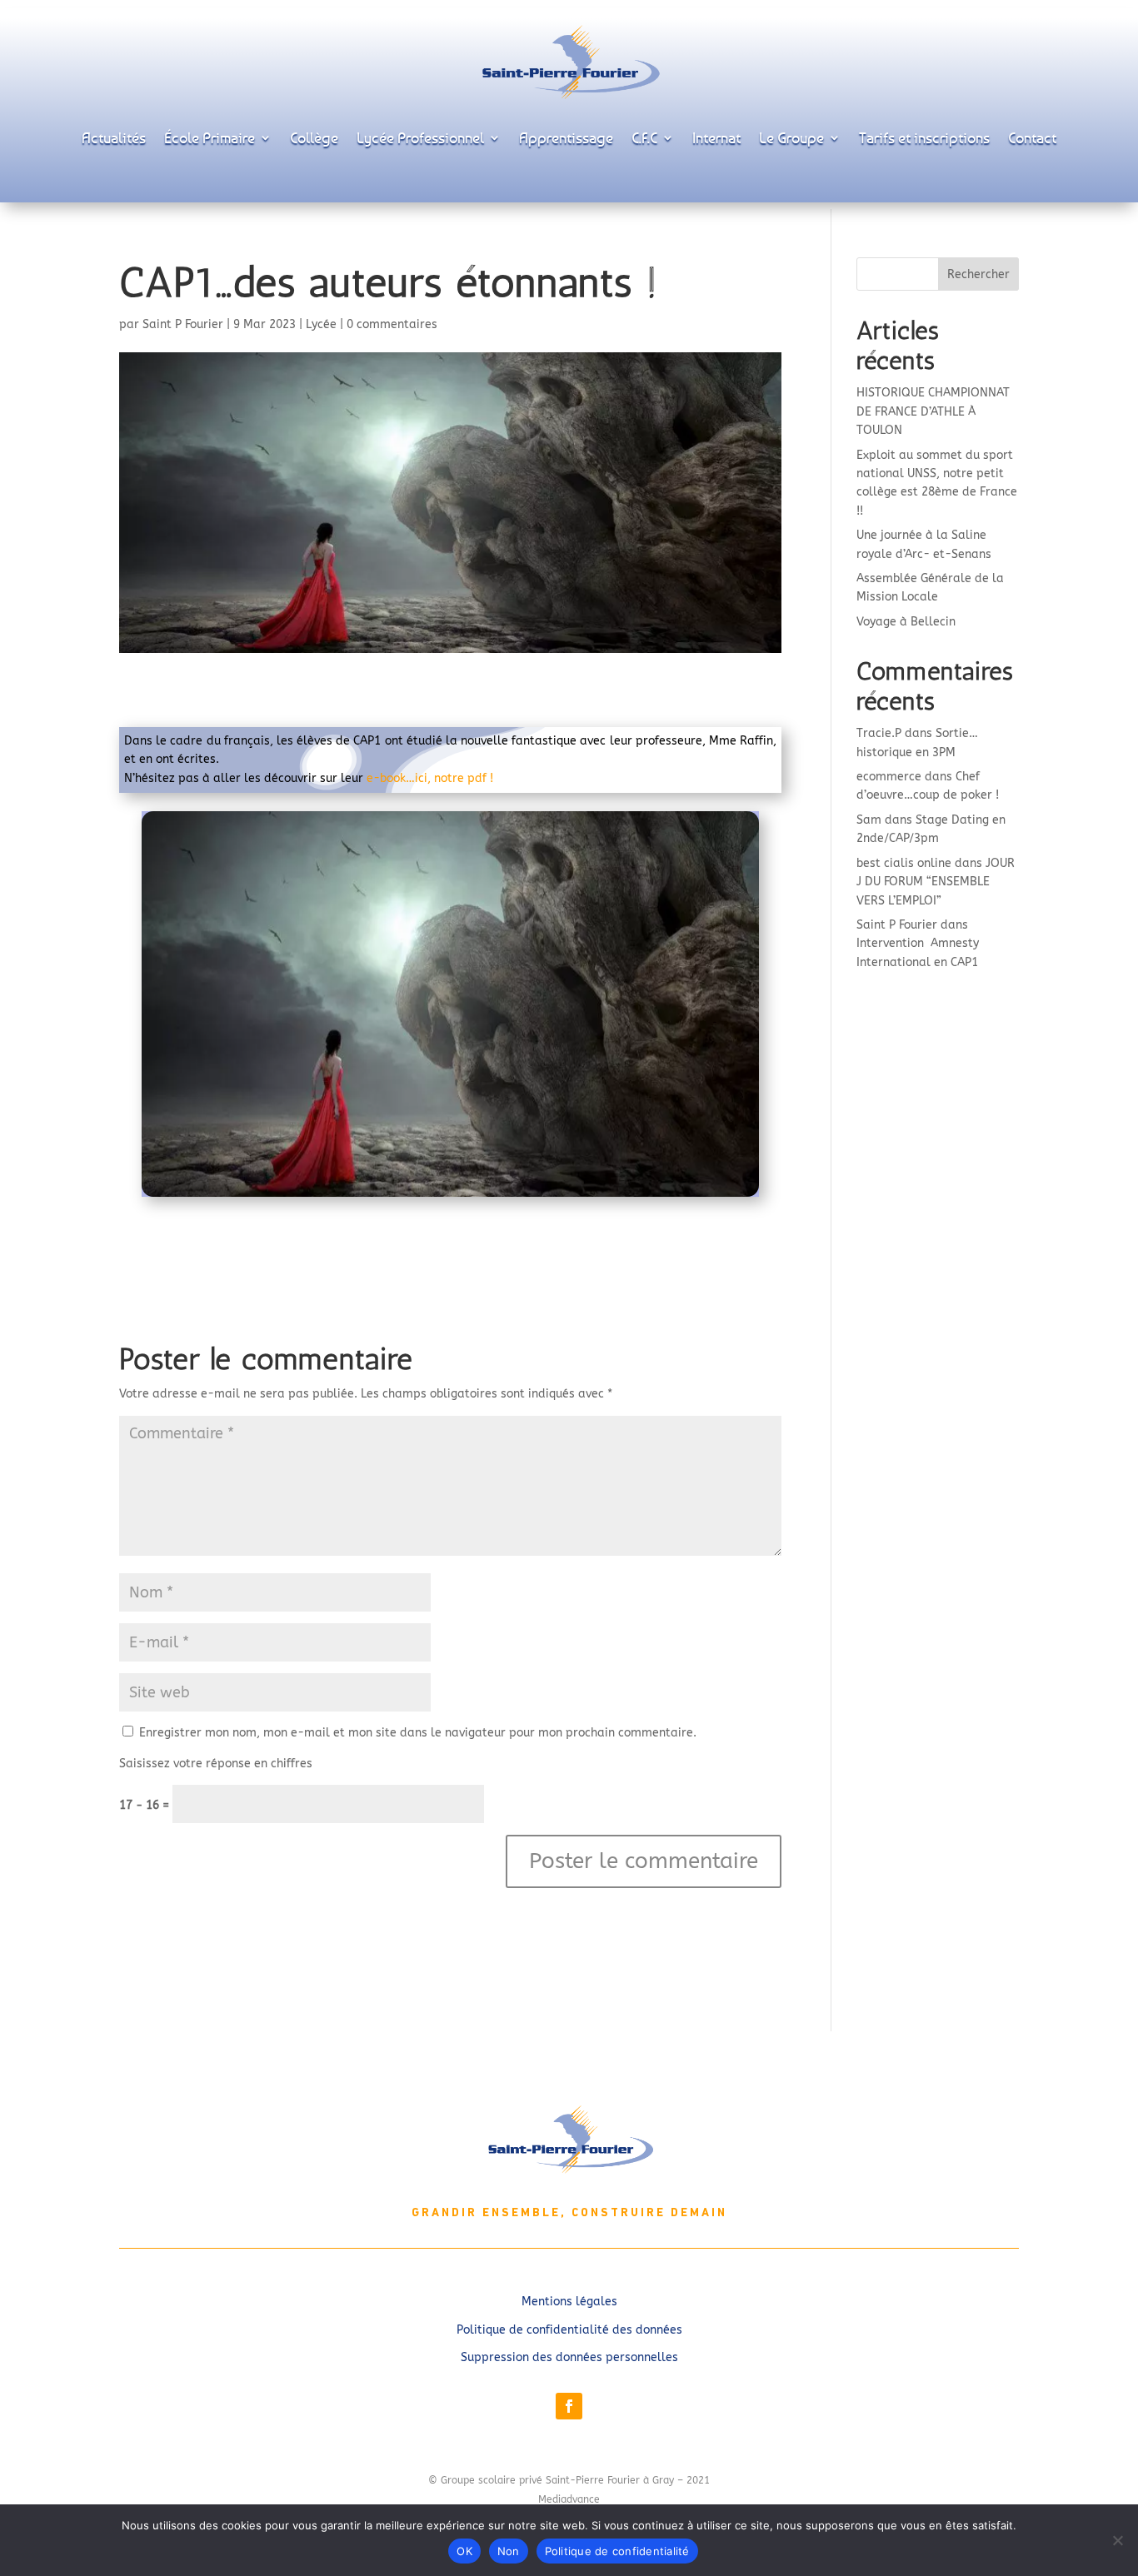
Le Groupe (791, 137)
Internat (716, 137)
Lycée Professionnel (420, 137)
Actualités (114, 137)
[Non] (1117, 2540)
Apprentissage (566, 137)
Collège (314, 137)
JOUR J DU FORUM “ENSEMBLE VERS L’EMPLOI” (936, 882)
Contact (1032, 137)
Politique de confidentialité (617, 2551)
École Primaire (210, 137)
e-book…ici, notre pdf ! (430, 778)
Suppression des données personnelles (569, 2357)
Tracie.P (879, 733)
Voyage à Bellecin (906, 622)
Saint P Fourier (183, 324)
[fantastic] (450, 1196)
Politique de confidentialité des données (569, 2330)
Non (509, 2551)
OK (464, 2551)
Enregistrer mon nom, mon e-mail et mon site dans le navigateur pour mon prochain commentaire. (418, 1733)
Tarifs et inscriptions (924, 137)
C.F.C (644, 137)
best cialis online (904, 863)
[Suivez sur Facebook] (569, 2406)
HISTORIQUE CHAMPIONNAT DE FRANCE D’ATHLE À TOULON (933, 411)
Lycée (321, 324)
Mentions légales (569, 2302)
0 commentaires (392, 324)
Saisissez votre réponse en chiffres (216, 1764)
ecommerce (889, 777)
